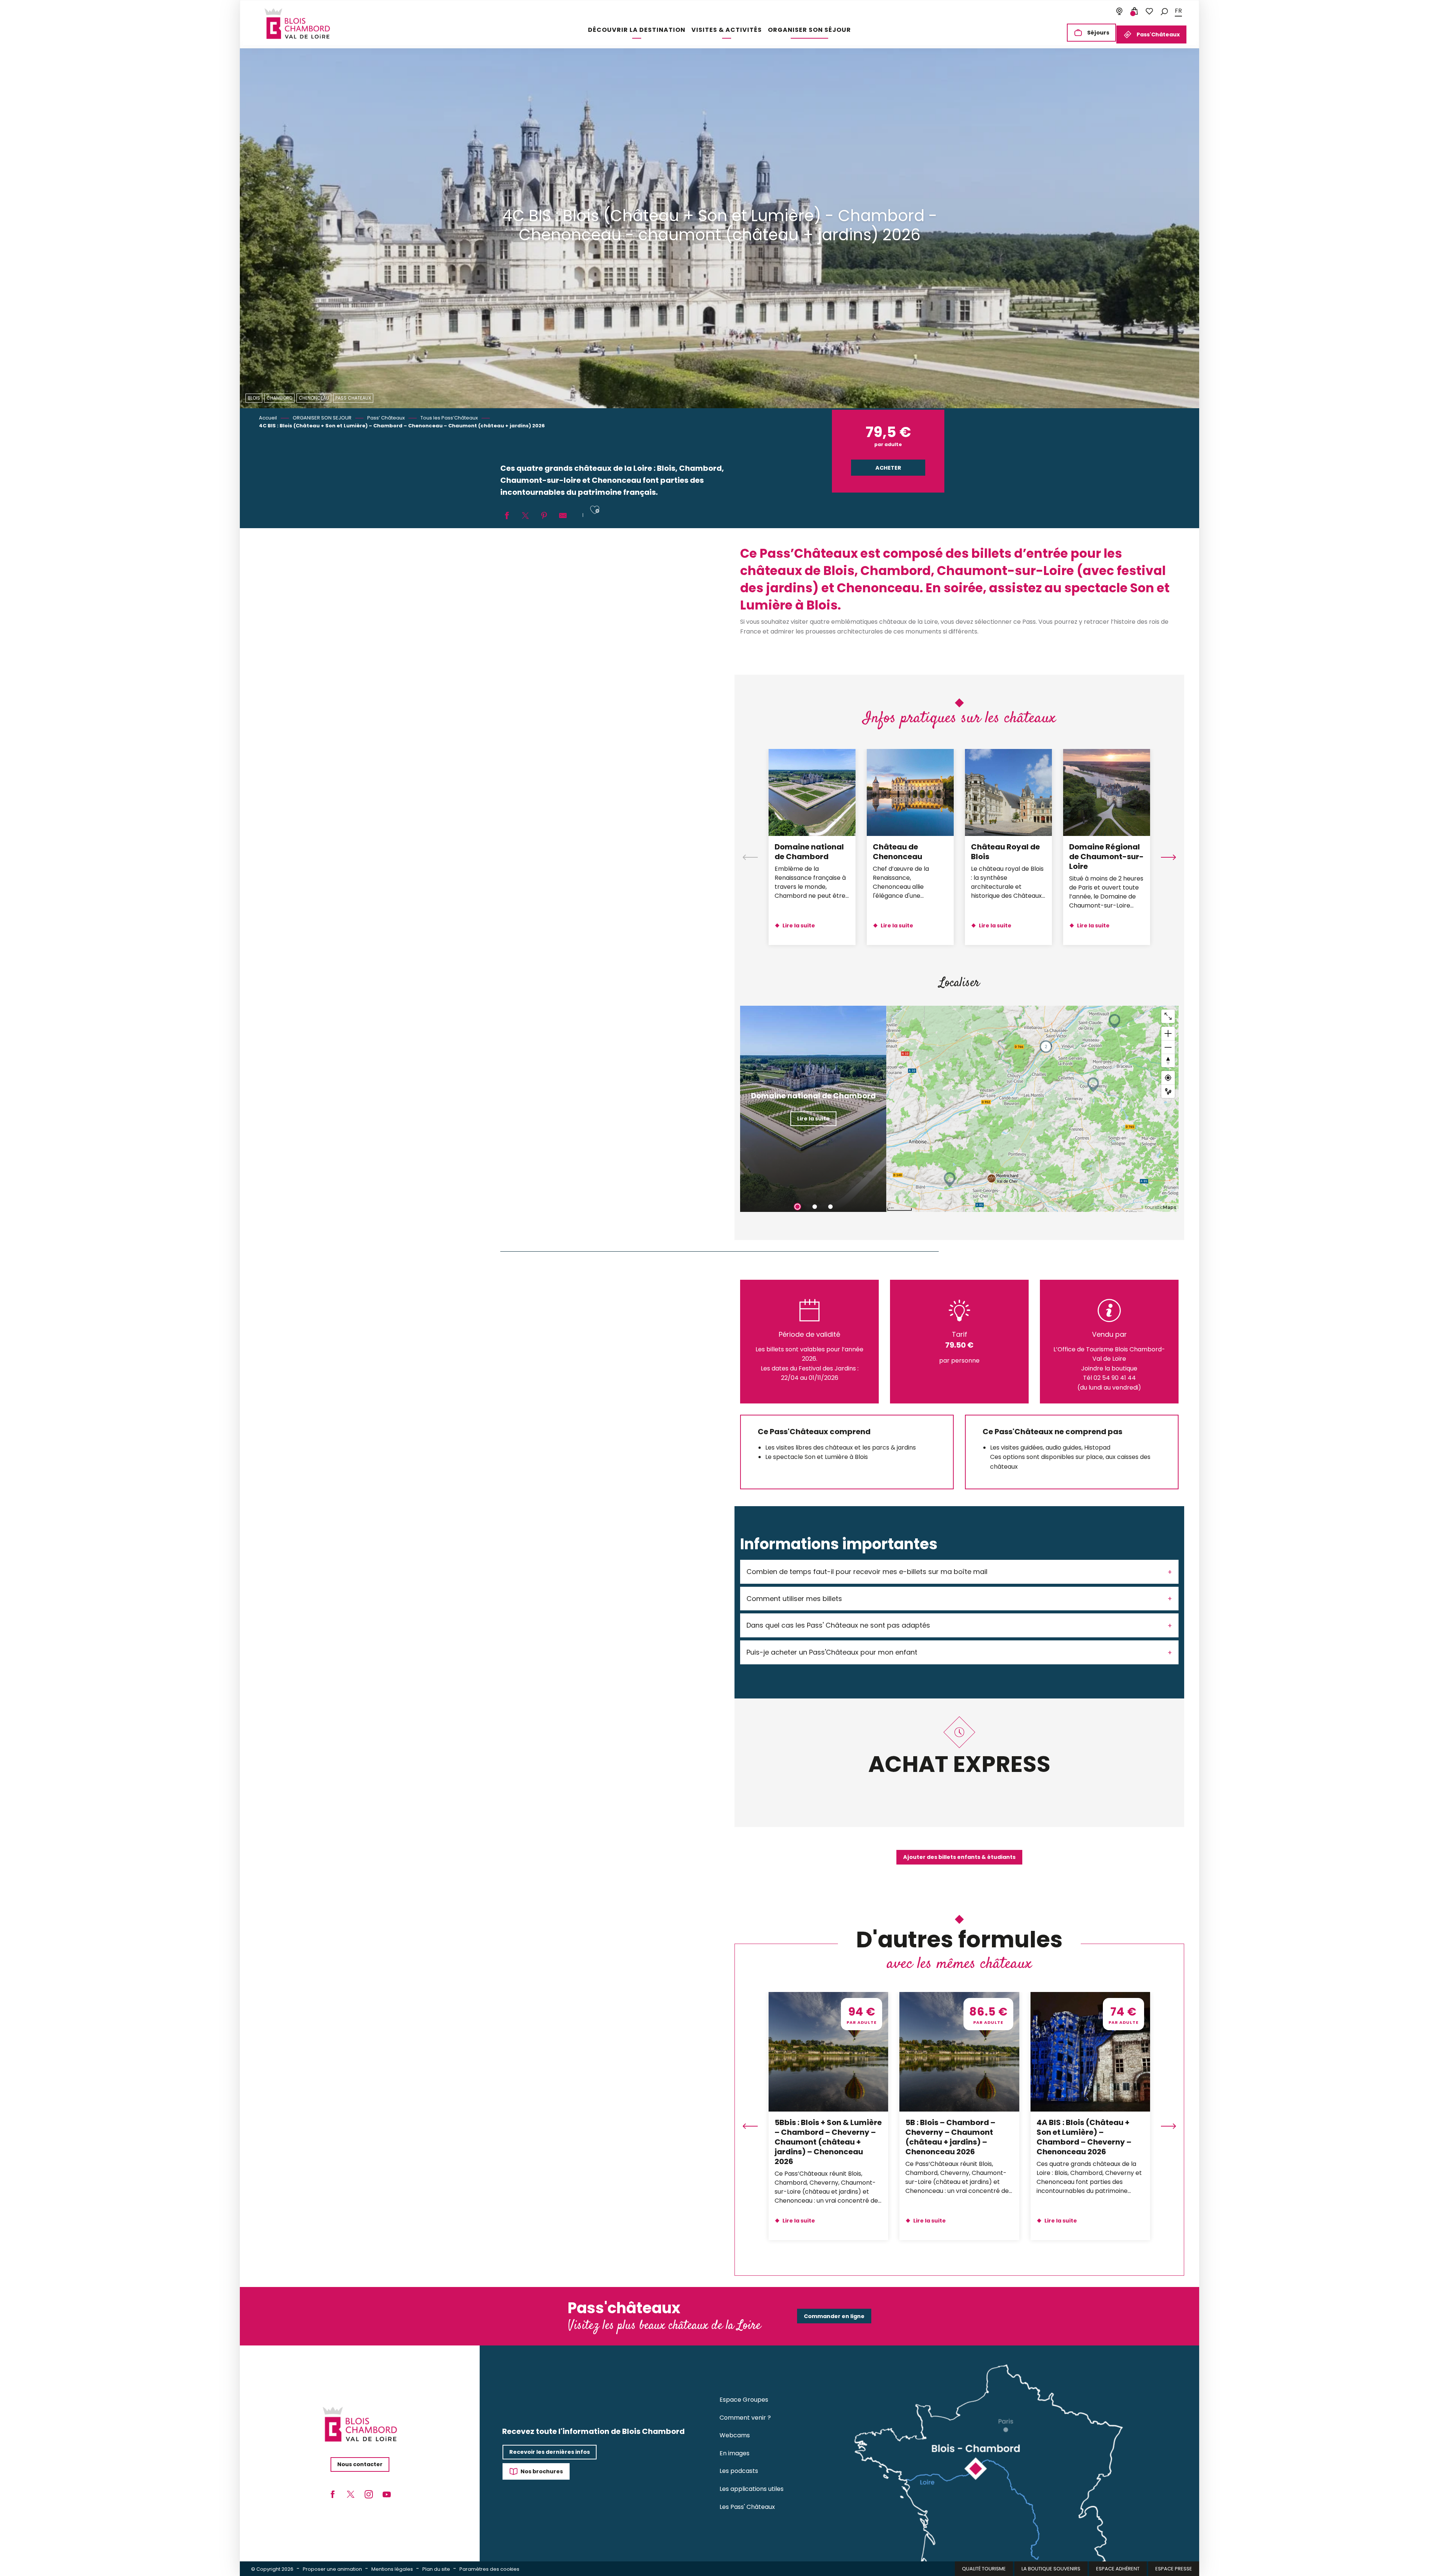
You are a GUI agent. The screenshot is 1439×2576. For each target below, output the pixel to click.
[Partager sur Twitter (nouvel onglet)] (525, 516)
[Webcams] (1119, 11)
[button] (1164, 11)
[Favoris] (1149, 11)
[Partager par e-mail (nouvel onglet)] (563, 516)
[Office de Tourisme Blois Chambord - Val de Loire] (297, 24)
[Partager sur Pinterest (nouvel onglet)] (544, 516)
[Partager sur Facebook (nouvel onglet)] (507, 516)
